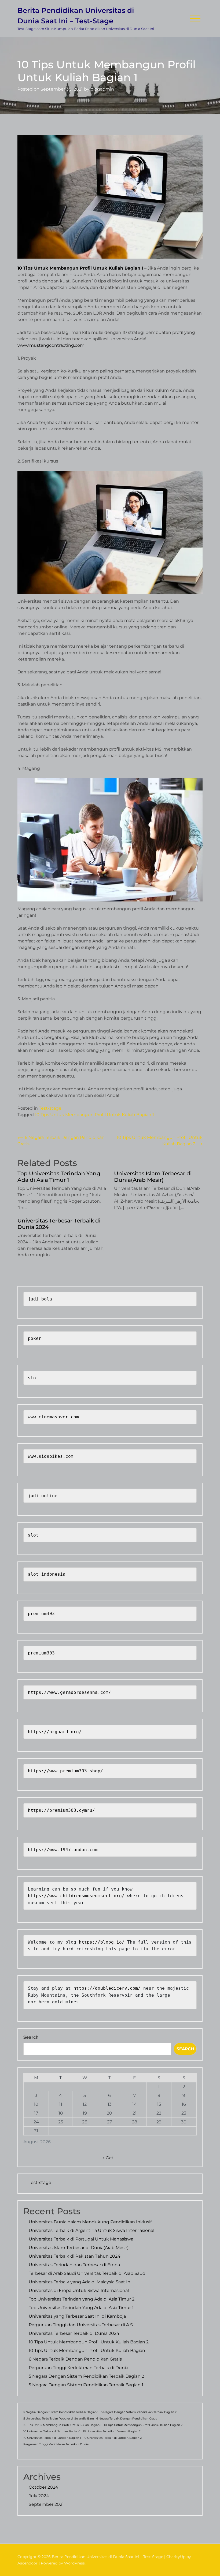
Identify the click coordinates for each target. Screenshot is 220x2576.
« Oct (108, 2158)
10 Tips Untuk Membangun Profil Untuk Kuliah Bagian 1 (80, 268)
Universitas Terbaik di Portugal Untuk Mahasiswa (81, 2239)
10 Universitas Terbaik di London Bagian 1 (52, 2438)
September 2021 (46, 2504)
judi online (43, 1496)
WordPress (74, 2563)
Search (31, 2037)
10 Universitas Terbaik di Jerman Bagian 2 (112, 2431)
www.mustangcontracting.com (51, 345)
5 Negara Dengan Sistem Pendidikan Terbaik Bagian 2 (86, 2376)
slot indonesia (47, 1574)
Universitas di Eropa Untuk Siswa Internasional (79, 2290)
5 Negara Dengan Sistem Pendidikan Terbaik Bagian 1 (86, 2385)
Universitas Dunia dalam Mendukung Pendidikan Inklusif (90, 2222)
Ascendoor (27, 2563)
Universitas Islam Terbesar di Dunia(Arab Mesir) (153, 1177)
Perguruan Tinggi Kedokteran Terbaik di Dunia (78, 2368)
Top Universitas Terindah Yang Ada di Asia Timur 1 (59, 1177)
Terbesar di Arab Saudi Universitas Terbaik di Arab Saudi (88, 2273)
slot (33, 1378)
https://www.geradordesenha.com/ (69, 1692)
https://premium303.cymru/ (61, 1810)
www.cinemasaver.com (53, 1417)
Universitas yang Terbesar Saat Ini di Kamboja (77, 2316)
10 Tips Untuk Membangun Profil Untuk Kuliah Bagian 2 (89, 2342)
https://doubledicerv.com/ (107, 1988)
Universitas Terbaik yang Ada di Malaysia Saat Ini (80, 2282)
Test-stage (50, 1108)
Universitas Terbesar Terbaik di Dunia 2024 (59, 1224)
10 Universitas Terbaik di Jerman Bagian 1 (52, 2431)
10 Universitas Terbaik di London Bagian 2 (113, 2438)
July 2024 (39, 2496)
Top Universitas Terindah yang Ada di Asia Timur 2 (82, 2299)
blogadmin (102, 89)
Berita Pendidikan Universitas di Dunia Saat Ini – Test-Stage (76, 16)
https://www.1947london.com (63, 1850)
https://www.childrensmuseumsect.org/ (76, 1896)
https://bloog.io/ (103, 1942)
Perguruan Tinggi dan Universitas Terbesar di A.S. (81, 2325)
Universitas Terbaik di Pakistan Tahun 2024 (75, 2256)
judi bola (40, 1299)
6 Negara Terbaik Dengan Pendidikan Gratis (75, 2359)
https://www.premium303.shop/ (65, 1771)
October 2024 (43, 2487)
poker (35, 1338)
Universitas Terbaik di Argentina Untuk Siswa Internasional (91, 2230)
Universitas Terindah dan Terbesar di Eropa (74, 2265)
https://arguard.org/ (55, 1732)
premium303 (41, 1614)
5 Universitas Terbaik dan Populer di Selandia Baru (59, 2419)
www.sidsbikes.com (51, 1456)
